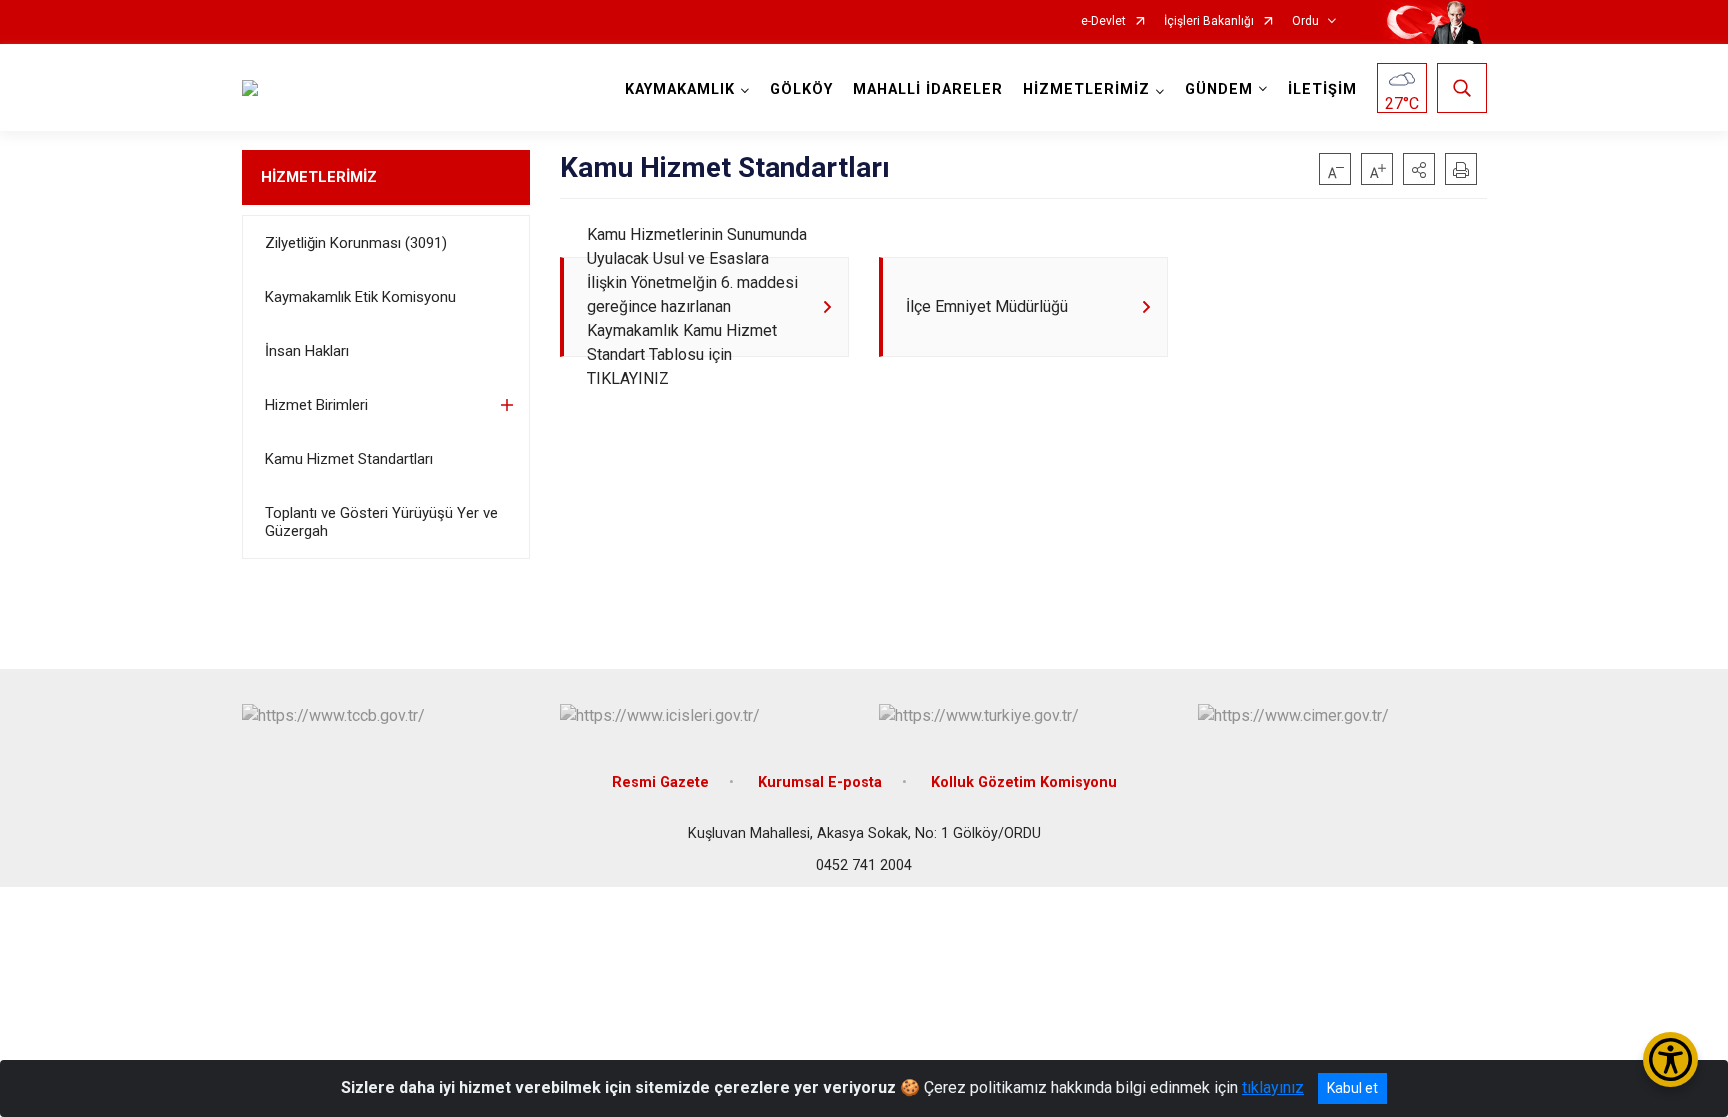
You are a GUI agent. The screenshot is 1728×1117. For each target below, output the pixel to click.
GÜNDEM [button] (1219, 89)
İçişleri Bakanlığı (1209, 21)
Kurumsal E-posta (820, 782)
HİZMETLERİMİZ (319, 177)
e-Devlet (1103, 21)
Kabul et (1352, 1088)
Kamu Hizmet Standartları (349, 459)
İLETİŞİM (1322, 89)
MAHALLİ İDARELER (928, 89)
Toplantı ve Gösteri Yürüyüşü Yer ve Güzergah (381, 522)
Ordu (1305, 21)
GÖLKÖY (801, 89)
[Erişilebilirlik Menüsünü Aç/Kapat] (1670, 1059)
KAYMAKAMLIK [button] (680, 89)
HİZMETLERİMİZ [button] (1086, 89)
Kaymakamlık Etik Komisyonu (360, 297)
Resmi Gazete (660, 782)
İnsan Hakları (307, 351)
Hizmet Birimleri (316, 405)
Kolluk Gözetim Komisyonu (1024, 782)
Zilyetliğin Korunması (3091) (356, 243)
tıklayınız (1273, 1087)
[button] (1419, 169)
